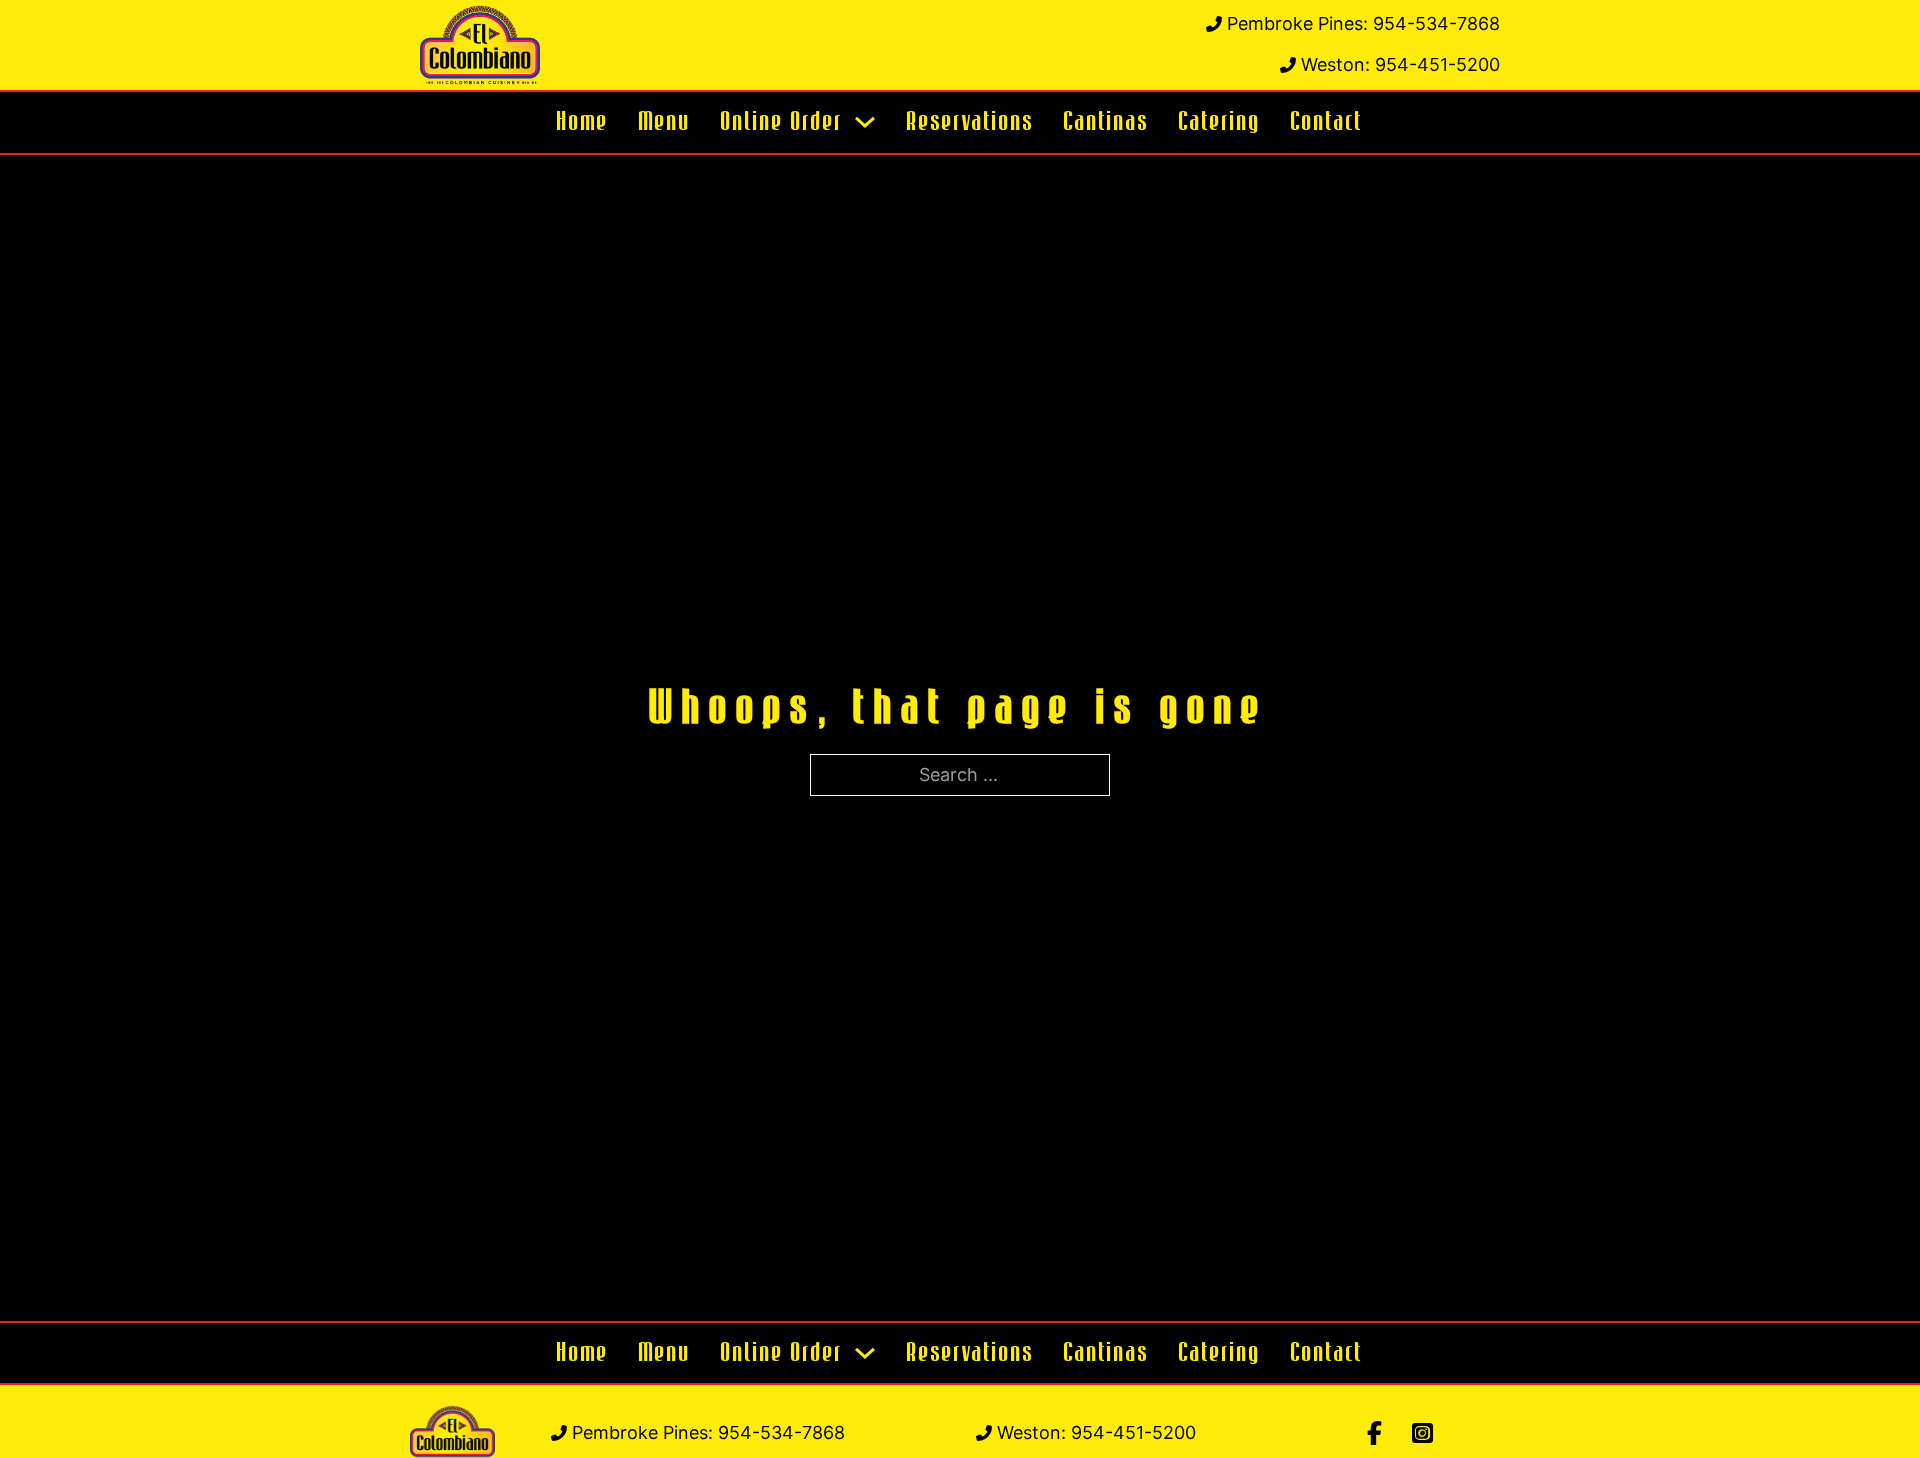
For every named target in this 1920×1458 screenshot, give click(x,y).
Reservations (970, 122)
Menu (665, 122)
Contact (1327, 122)
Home (583, 122)
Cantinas (1106, 122)
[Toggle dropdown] (865, 122)
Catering (1220, 122)
